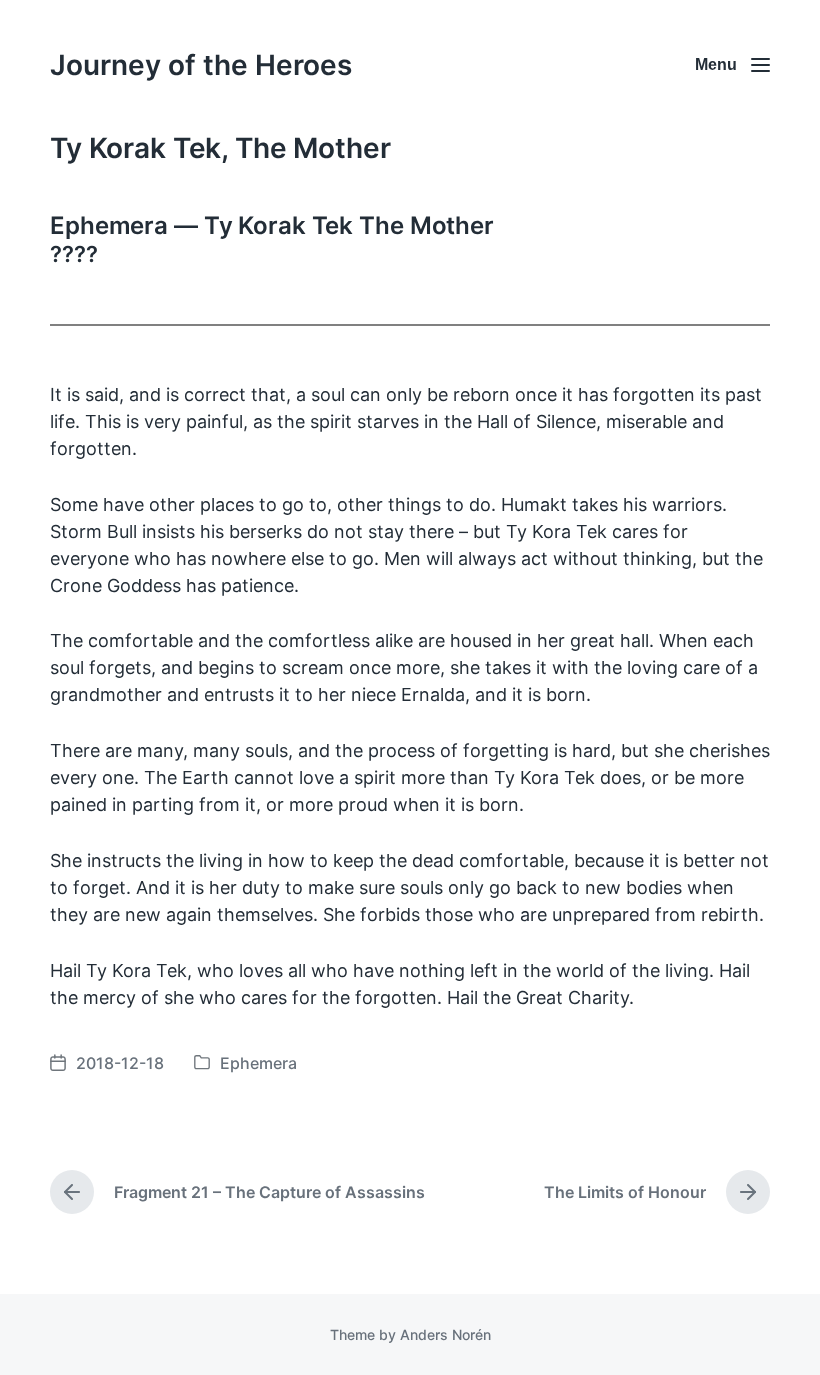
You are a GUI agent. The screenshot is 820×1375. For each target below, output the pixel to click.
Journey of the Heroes (201, 65)
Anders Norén (445, 1334)
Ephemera (258, 1063)
